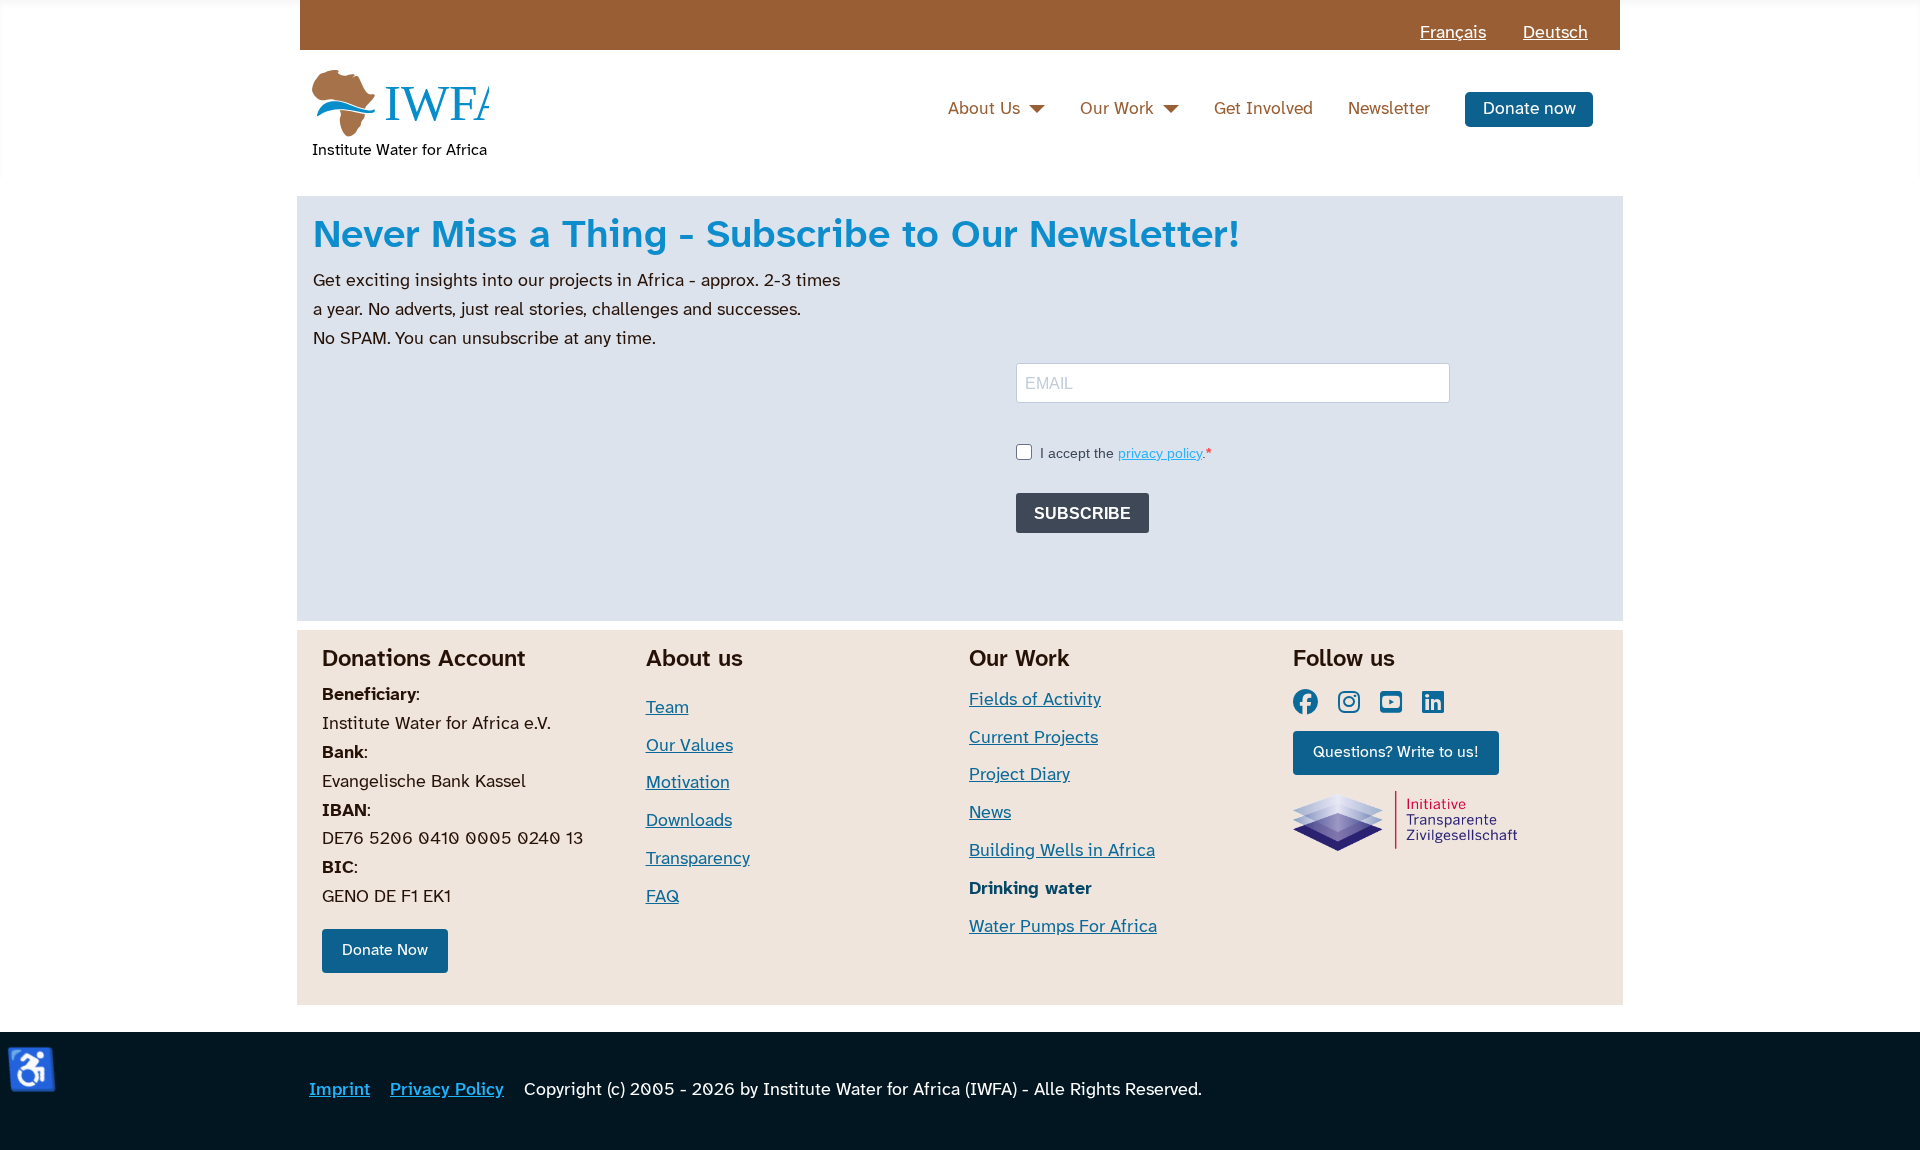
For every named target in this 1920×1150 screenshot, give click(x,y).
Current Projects (1033, 738)
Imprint (339, 1090)
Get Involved (1263, 109)
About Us (984, 109)
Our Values (689, 746)
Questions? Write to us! (1396, 752)
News (990, 813)
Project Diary (1019, 775)
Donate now (1529, 109)
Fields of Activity (1035, 700)
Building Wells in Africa (1062, 851)
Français (1453, 33)
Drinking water (1030, 889)
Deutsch (1555, 33)
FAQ (662, 897)
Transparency (698, 859)
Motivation (688, 783)
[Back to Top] (1883, 1109)
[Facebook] (1305, 702)
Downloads (689, 821)
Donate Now (385, 950)
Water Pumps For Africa (1063, 927)
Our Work (1117, 109)
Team (667, 708)
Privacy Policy (447, 1090)
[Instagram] (1349, 702)
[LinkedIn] (1433, 702)
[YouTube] (1391, 702)
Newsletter (1389, 109)
